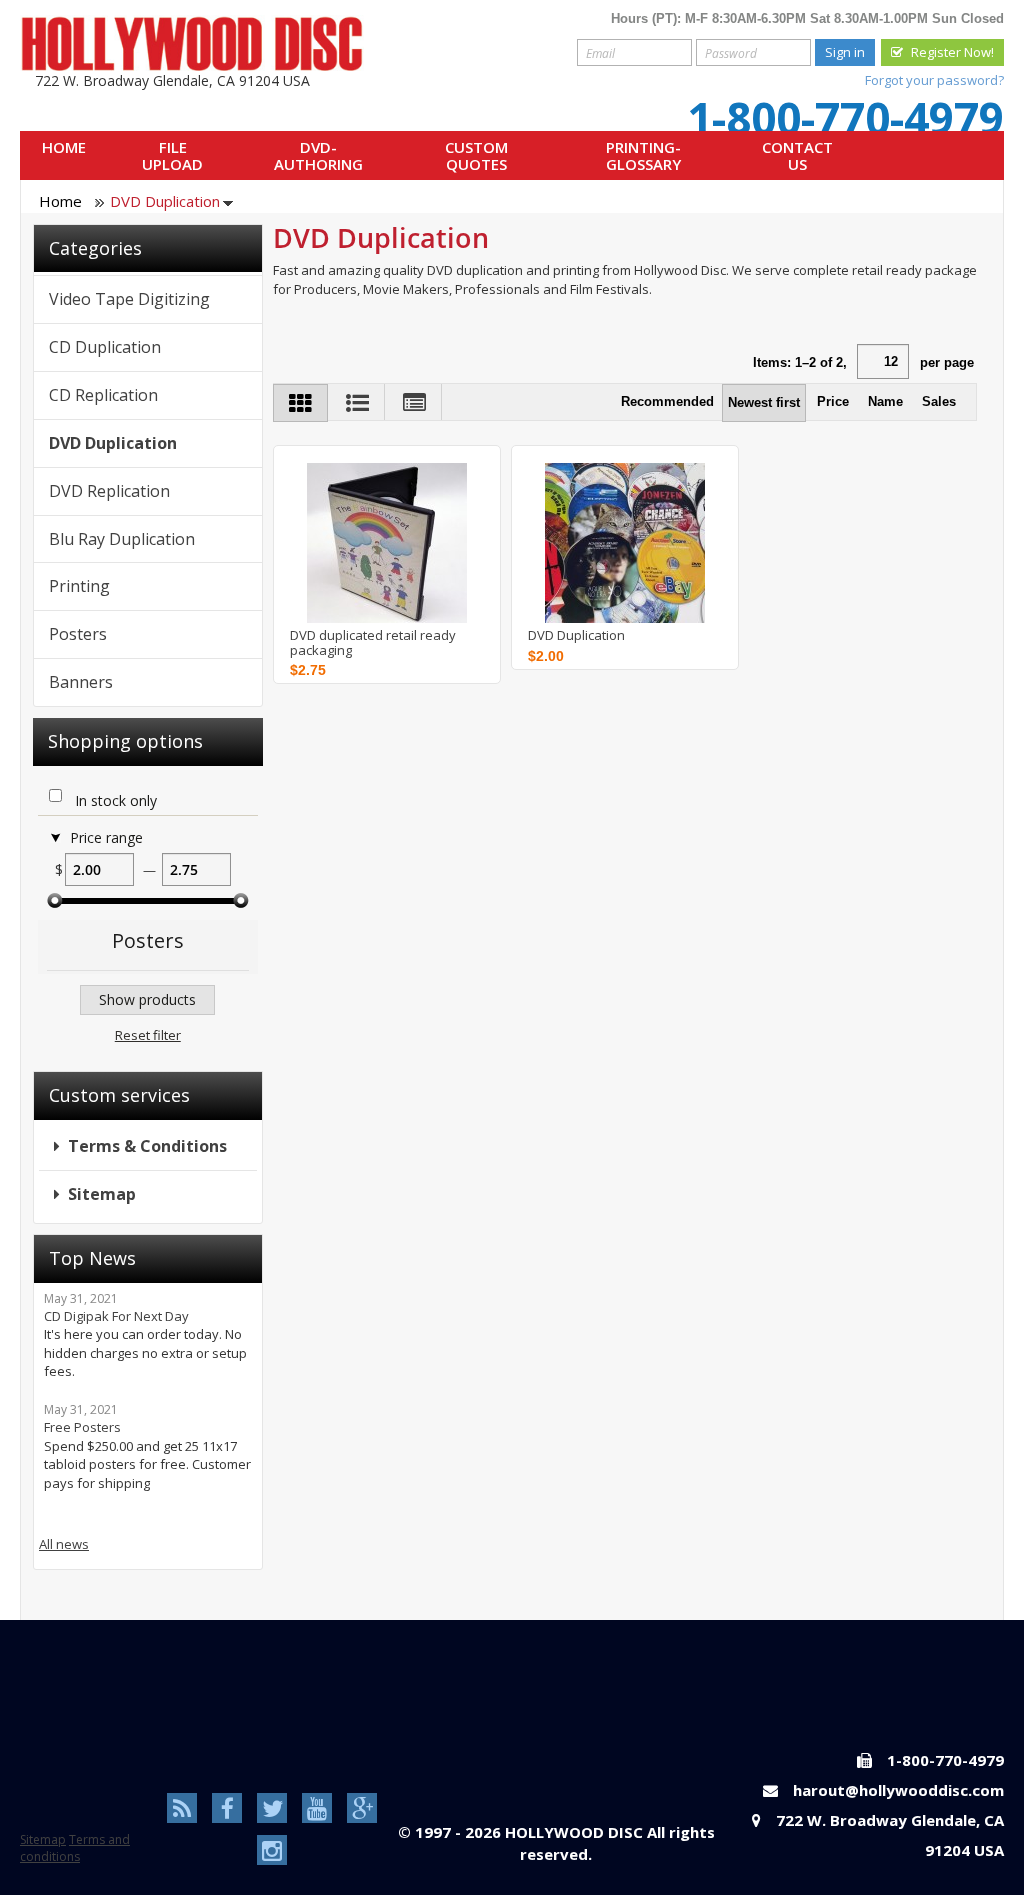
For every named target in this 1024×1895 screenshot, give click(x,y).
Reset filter (148, 1035)
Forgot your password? (934, 80)
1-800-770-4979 (845, 118)
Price (833, 401)
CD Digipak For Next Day (116, 1316)
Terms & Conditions (147, 1146)
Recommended (667, 401)
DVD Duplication (576, 635)
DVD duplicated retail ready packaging (373, 642)
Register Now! (952, 52)
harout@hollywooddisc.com (898, 1790)
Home (60, 201)
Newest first (764, 402)
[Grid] (300, 403)
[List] (358, 402)
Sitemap (102, 1194)
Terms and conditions (75, 1848)
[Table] (415, 402)
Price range (106, 838)
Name (885, 401)
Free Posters (82, 1427)
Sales (939, 401)
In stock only (116, 801)
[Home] (192, 43)
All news (64, 1544)
